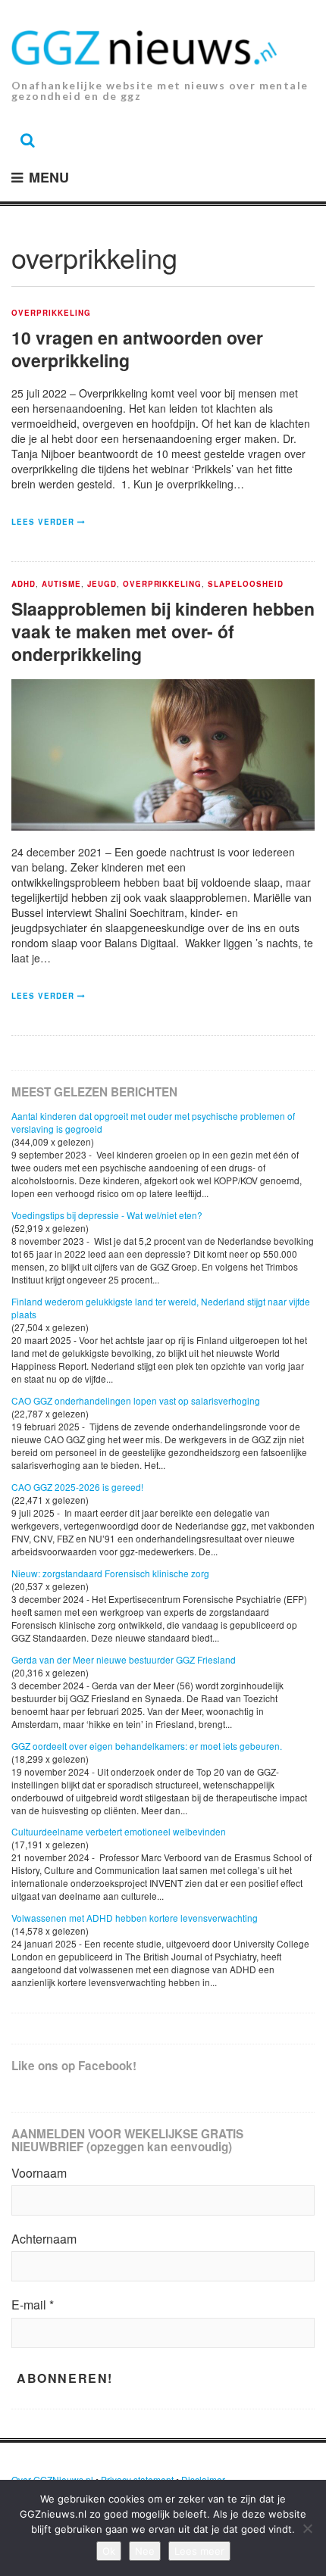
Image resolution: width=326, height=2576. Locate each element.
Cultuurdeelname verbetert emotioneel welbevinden (119, 1831)
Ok (109, 2551)
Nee (145, 2551)
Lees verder (43, 522)
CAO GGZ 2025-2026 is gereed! (77, 1487)
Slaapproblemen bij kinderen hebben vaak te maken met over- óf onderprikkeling (163, 631)
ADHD (24, 585)
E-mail (33, 2305)
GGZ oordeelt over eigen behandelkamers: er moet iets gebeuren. (147, 1746)
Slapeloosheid (246, 585)
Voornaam (39, 2173)
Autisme (61, 585)
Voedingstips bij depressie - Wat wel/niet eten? (107, 1215)
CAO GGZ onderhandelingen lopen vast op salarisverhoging (136, 1400)
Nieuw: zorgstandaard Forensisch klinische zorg (110, 1573)
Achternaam (44, 2239)
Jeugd (102, 585)
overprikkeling (51, 313)
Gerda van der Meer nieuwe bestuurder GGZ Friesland (124, 1659)
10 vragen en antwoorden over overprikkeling (137, 349)
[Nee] (307, 2528)
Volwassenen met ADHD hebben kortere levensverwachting (135, 1918)
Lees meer (199, 2551)
